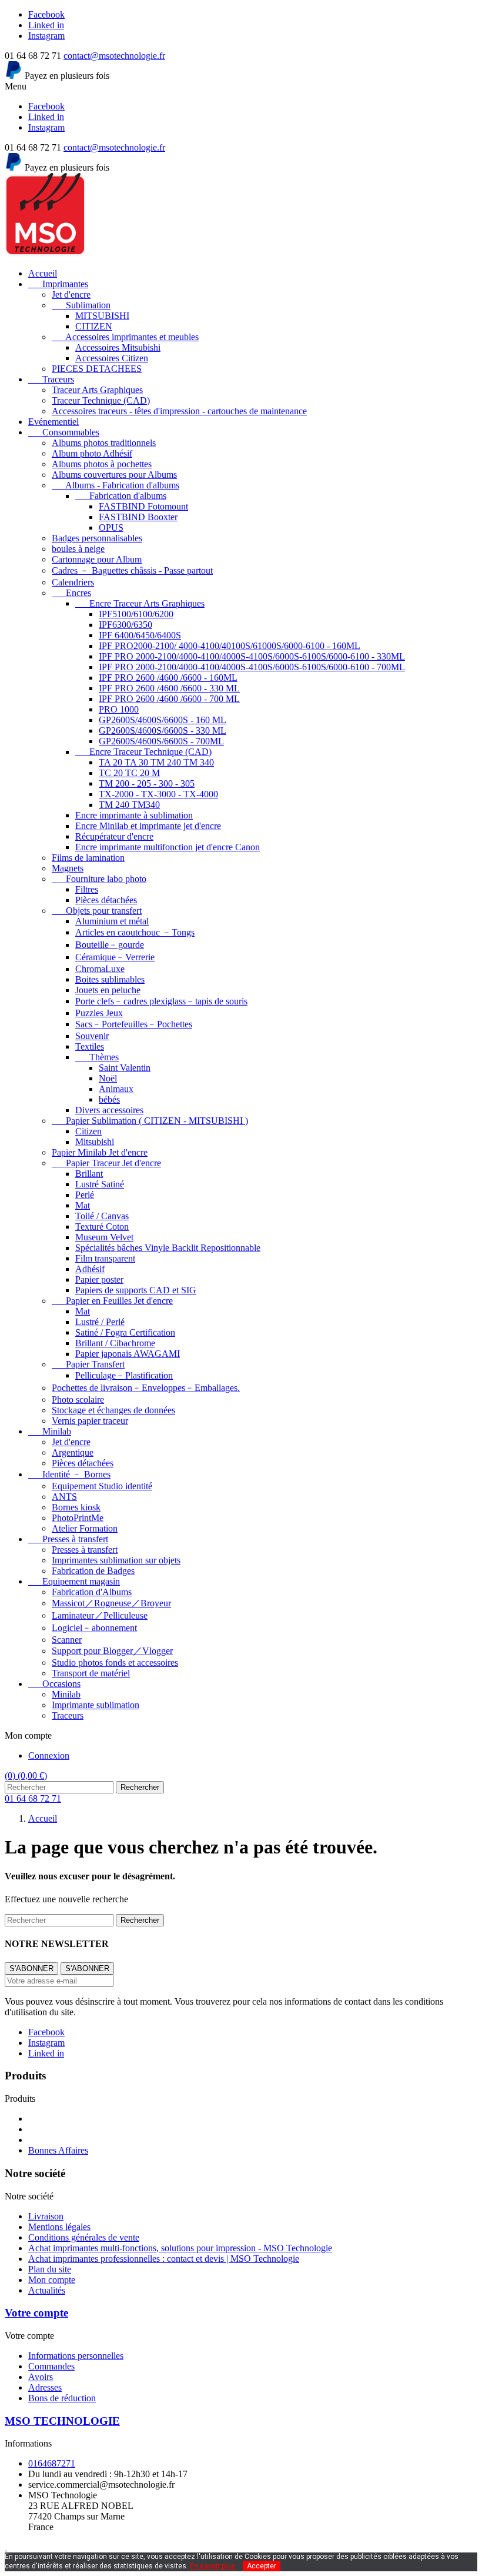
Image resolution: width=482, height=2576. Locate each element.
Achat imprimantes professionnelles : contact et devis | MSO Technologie (164, 2259)
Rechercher (140, 1787)
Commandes (51, 2366)
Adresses (45, 2387)
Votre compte (36, 2313)
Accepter (262, 2566)
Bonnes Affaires (58, 2150)
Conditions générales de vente (84, 2237)
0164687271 (52, 2463)
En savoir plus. (213, 2566)
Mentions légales (59, 2227)
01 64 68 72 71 (33, 1798)
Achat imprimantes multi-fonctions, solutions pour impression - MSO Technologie (180, 2248)
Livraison (46, 2216)
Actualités (47, 2290)
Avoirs (41, 2377)
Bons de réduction (62, 2398)
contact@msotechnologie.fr (114, 56)
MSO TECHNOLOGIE (62, 2421)
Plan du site (50, 2269)
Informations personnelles (76, 2356)
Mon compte (52, 2280)
